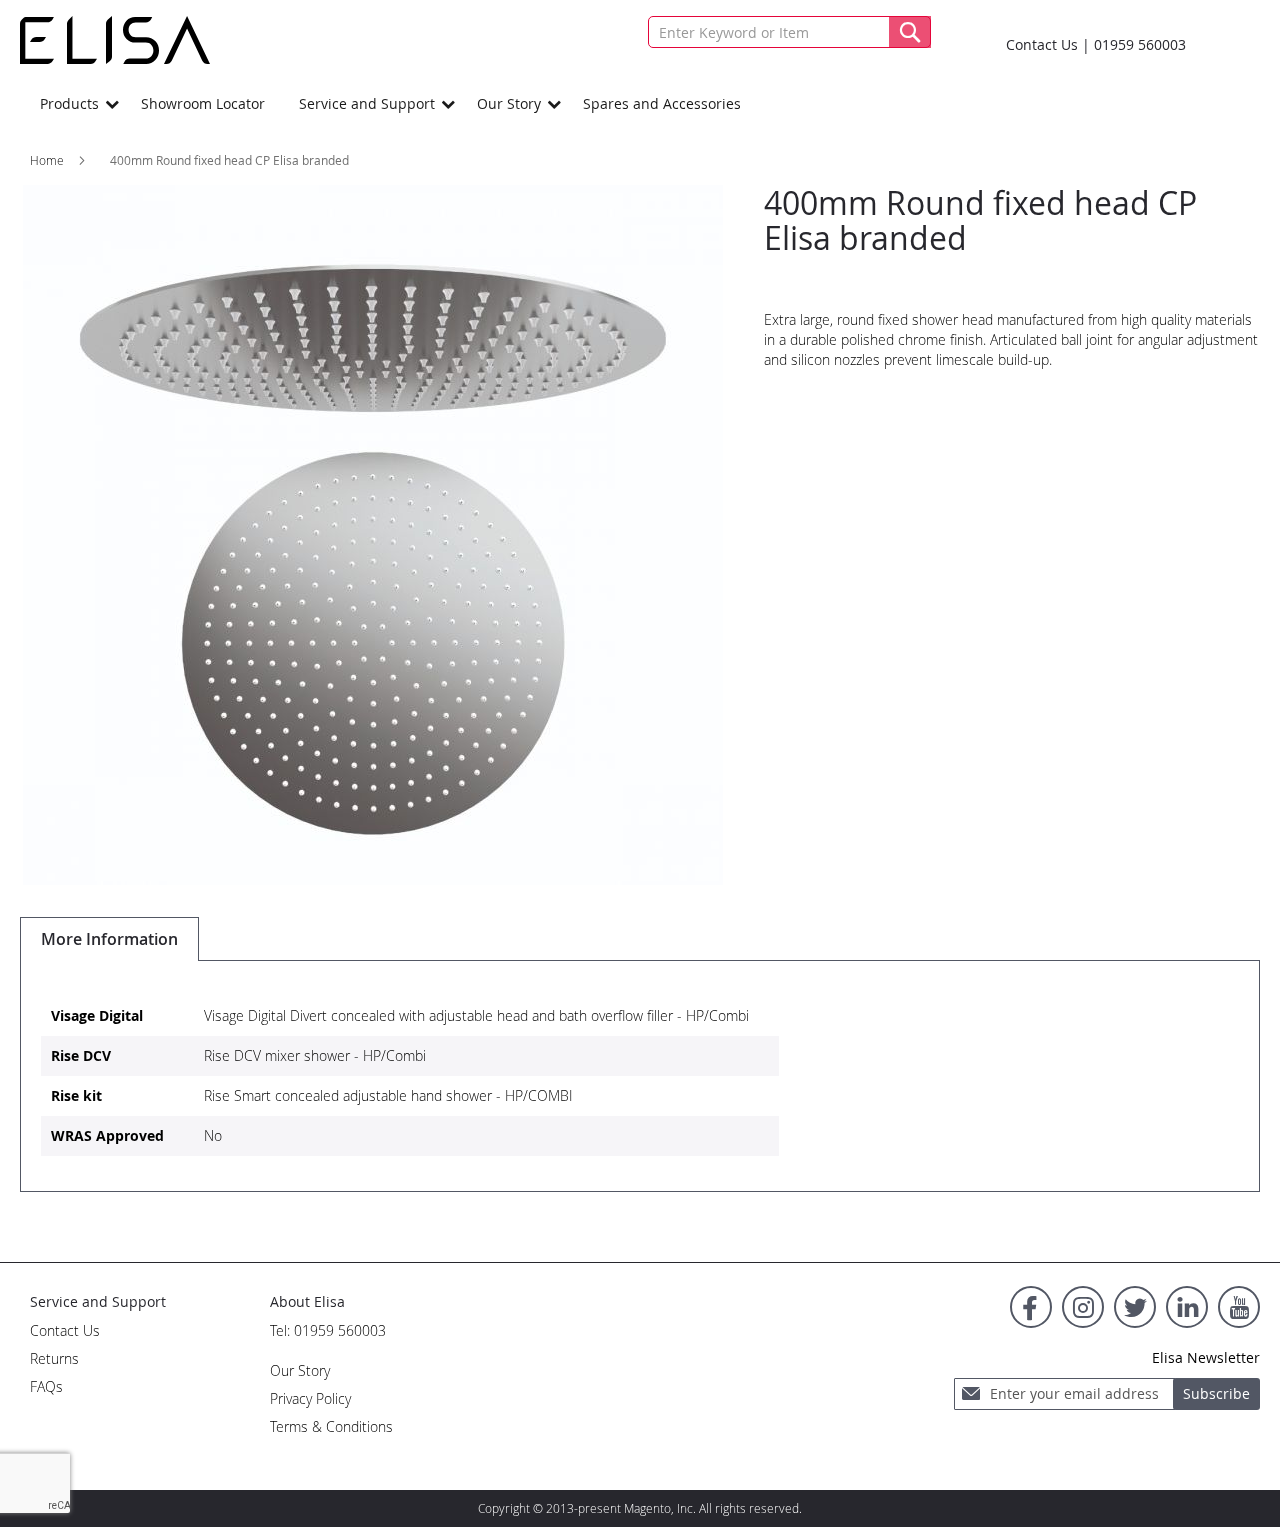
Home (47, 160)
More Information (109, 939)
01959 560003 (1140, 44)
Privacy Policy (310, 1398)
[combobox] (789, 32)
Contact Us (1042, 44)
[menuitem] (73, 103)
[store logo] (115, 40)
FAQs (46, 1386)
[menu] (640, 103)
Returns (54, 1358)
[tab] (109, 939)
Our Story (300, 1370)
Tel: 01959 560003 (328, 1330)
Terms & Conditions (331, 1426)
